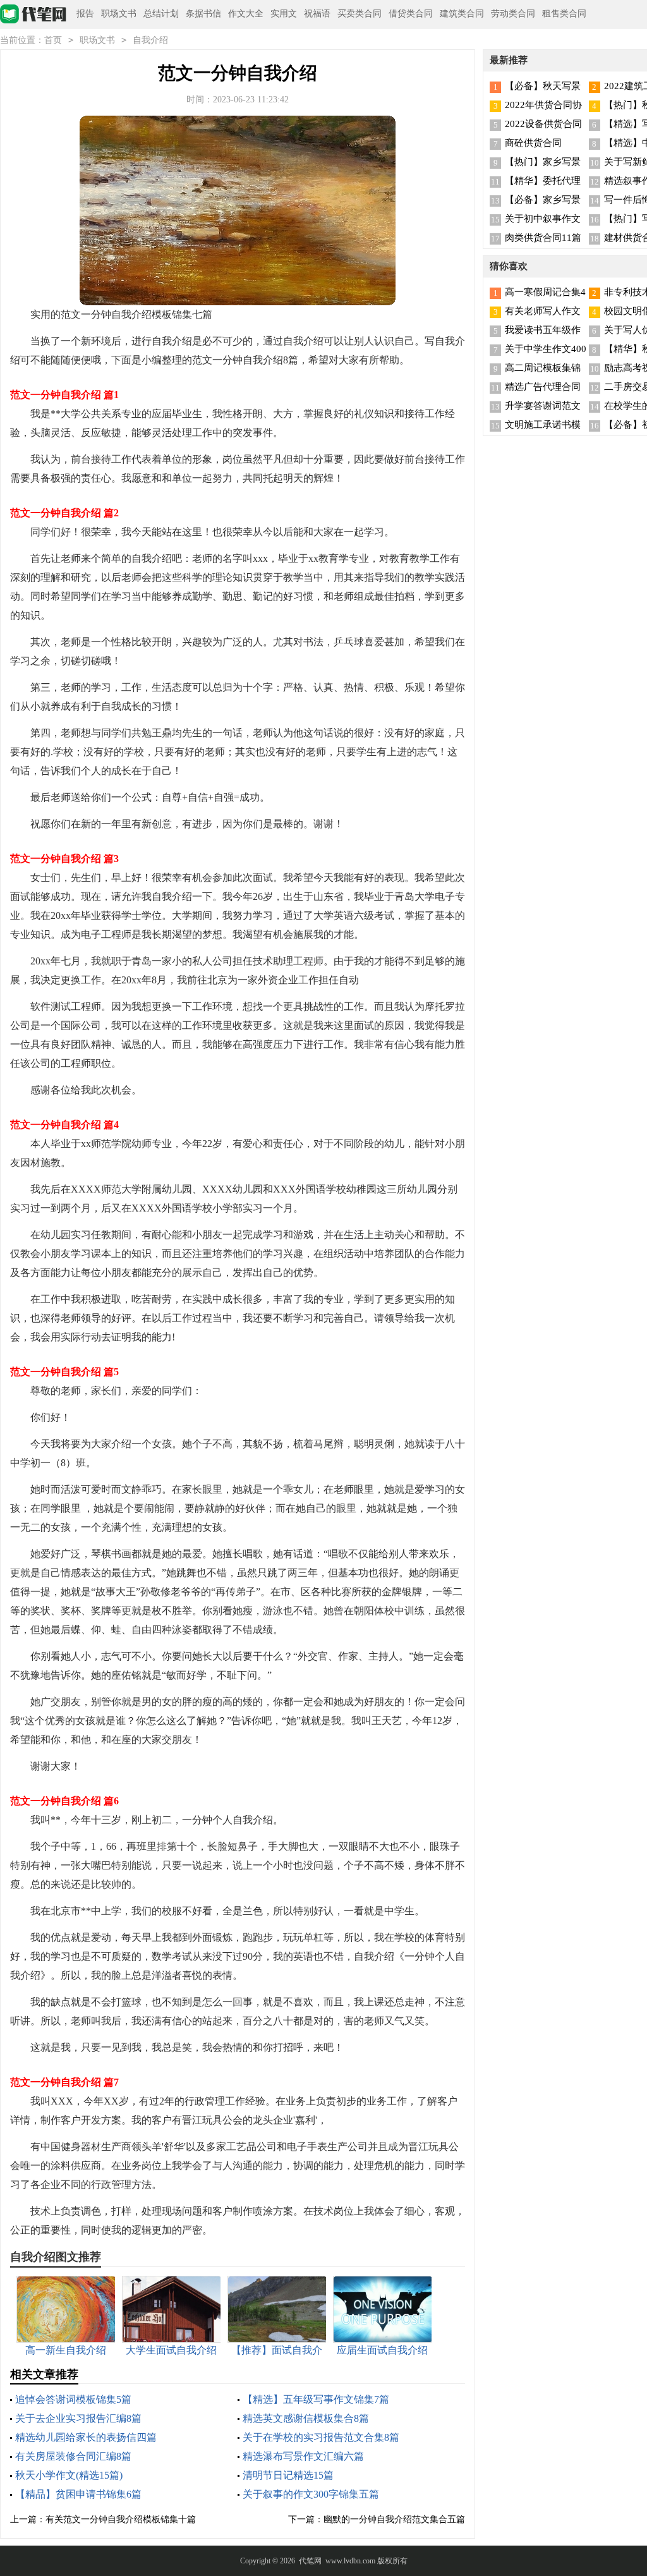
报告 (85, 14)
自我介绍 (150, 40)
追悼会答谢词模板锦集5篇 (73, 2399)
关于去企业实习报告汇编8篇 (78, 2418)
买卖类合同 (360, 14)
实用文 (284, 14)
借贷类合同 (411, 14)
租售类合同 (564, 14)
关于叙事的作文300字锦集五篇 (311, 2494)
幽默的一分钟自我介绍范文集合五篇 (394, 2519)
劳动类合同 (513, 14)
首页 (53, 40)
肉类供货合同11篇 (543, 238)
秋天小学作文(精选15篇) (69, 2475)
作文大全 (246, 14)
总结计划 (161, 14)
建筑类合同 (462, 14)
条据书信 (203, 14)
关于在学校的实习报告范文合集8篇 (321, 2437)
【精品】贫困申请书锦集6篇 (78, 2494)
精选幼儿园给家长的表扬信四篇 (86, 2437)
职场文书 (119, 14)
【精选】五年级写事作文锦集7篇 (316, 2399)
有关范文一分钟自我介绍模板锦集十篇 (121, 2519)
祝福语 (317, 14)
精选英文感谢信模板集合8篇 (306, 2418)
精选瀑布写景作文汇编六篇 (303, 2456)
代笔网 (310, 2561)
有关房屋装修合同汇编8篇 (73, 2456)
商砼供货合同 (533, 143)
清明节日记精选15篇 (288, 2475)
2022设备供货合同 (543, 124)
